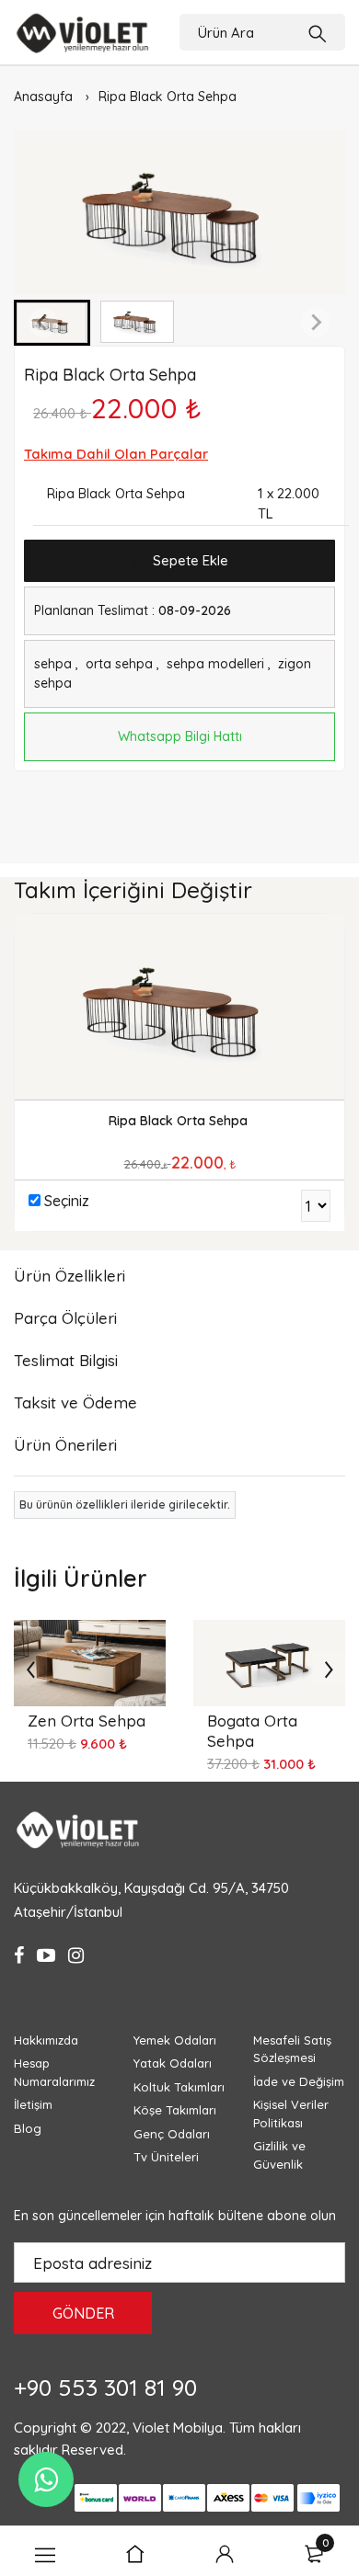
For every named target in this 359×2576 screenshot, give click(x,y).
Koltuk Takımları (179, 2087)
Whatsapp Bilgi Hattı (180, 736)
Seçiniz (67, 1201)
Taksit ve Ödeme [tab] (75, 1402)
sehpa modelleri (215, 664)
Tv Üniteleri (166, 2157)
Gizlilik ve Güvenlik (279, 2155)
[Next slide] (316, 323)
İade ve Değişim (299, 2081)
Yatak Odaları (173, 2063)
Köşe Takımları (175, 2110)
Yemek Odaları (175, 2040)
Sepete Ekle (189, 560)
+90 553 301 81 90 (105, 2387)
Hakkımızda (46, 2040)
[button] (138, 323)
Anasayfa (43, 97)
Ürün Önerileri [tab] (65, 1445)
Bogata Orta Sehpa (252, 1731)
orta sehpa (121, 664)
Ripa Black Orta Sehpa (168, 97)
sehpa (53, 664)
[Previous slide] (43, 323)
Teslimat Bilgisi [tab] (66, 1360)
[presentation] (30, 1669)
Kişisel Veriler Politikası (291, 2114)
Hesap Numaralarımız (54, 2072)
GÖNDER (83, 2313)
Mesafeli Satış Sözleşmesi (292, 2049)
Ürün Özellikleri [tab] (69, 1276)
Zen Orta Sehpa (87, 1721)
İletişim (33, 2104)
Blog (28, 2128)
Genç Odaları (172, 2134)
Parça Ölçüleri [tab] (65, 1318)
